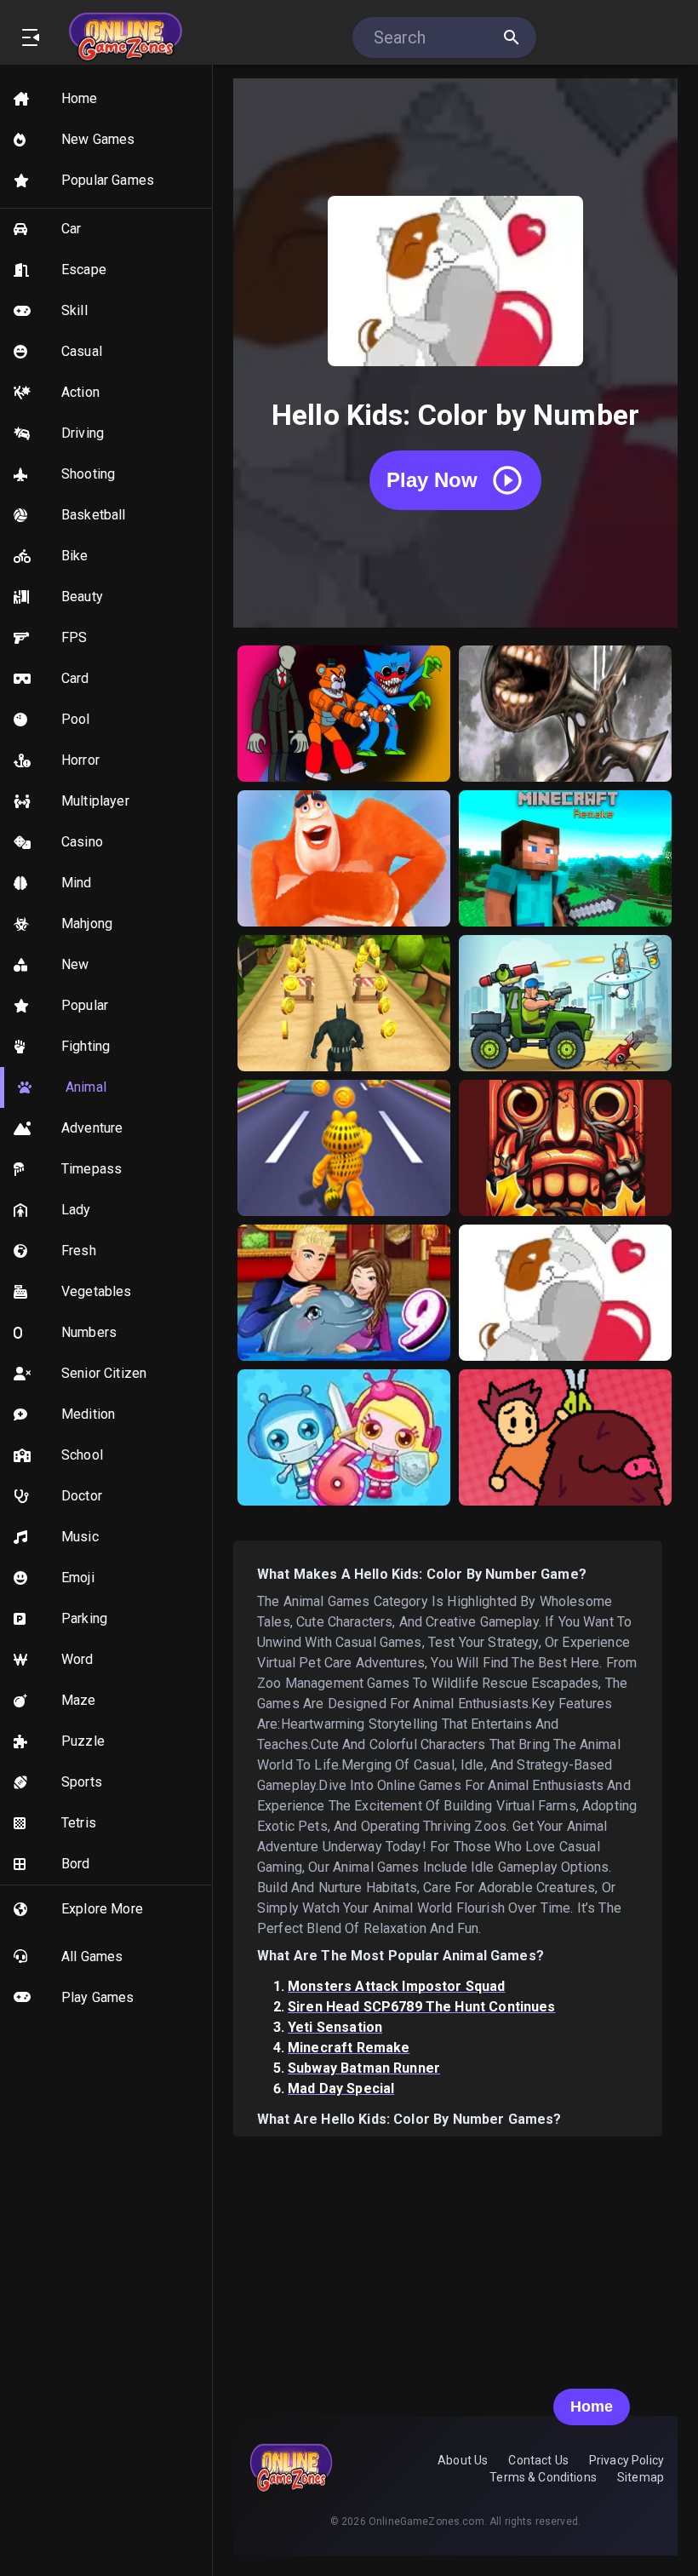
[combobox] (435, 37)
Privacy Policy (626, 2460)
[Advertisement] (455, 2256)
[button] (106, 99)
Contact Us (538, 2460)
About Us (463, 2460)
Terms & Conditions (543, 2477)
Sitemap (641, 2477)
